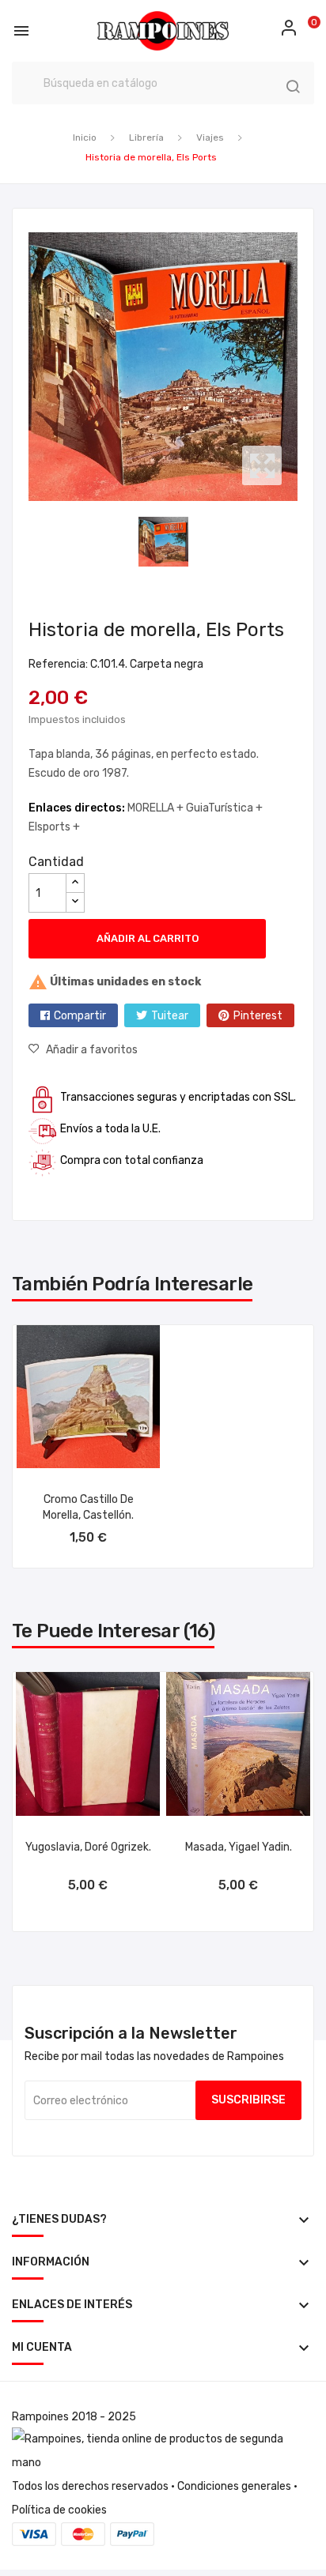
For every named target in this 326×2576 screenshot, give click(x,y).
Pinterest (258, 1016)
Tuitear (170, 1016)
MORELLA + (157, 808)
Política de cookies (59, 2510)
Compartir (80, 1016)
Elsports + (54, 827)
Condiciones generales (234, 2486)
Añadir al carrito (148, 938)
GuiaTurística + (224, 808)
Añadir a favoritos (92, 1050)
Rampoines (40, 2417)
